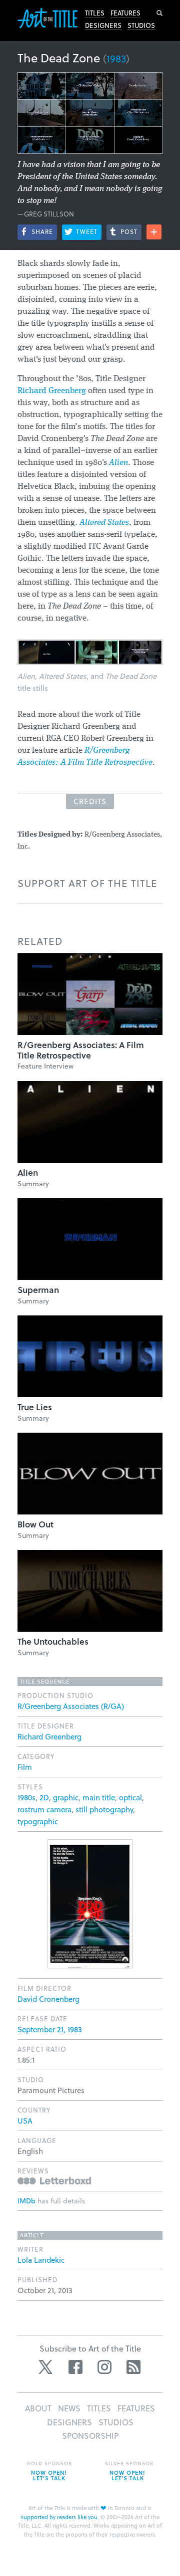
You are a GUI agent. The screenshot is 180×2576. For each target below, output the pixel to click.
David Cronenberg (48, 1999)
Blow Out (35, 1524)
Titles (95, 13)
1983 (116, 58)
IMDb (26, 2201)
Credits (90, 801)
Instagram (104, 2367)
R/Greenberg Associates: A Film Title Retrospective (81, 1050)
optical (130, 1797)
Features (125, 13)
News (69, 2408)
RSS (133, 2367)
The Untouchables (53, 1641)
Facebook (75, 2367)
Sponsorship (90, 2436)
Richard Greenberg (52, 391)
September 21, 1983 (50, 2029)
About (38, 2408)
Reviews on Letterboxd (54, 2181)
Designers (103, 25)
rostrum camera (44, 1809)
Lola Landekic (41, 2260)
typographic (38, 1821)
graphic (66, 1797)
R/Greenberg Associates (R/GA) (71, 1706)
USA (25, 2121)
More (154, 232)
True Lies (35, 1407)
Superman (38, 1290)
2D (44, 1797)
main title (99, 1797)
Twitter (46, 2367)
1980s (26, 1797)
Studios (141, 25)
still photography (104, 1809)
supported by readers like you (59, 2517)
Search (159, 13)
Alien (28, 1173)
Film (25, 1767)
